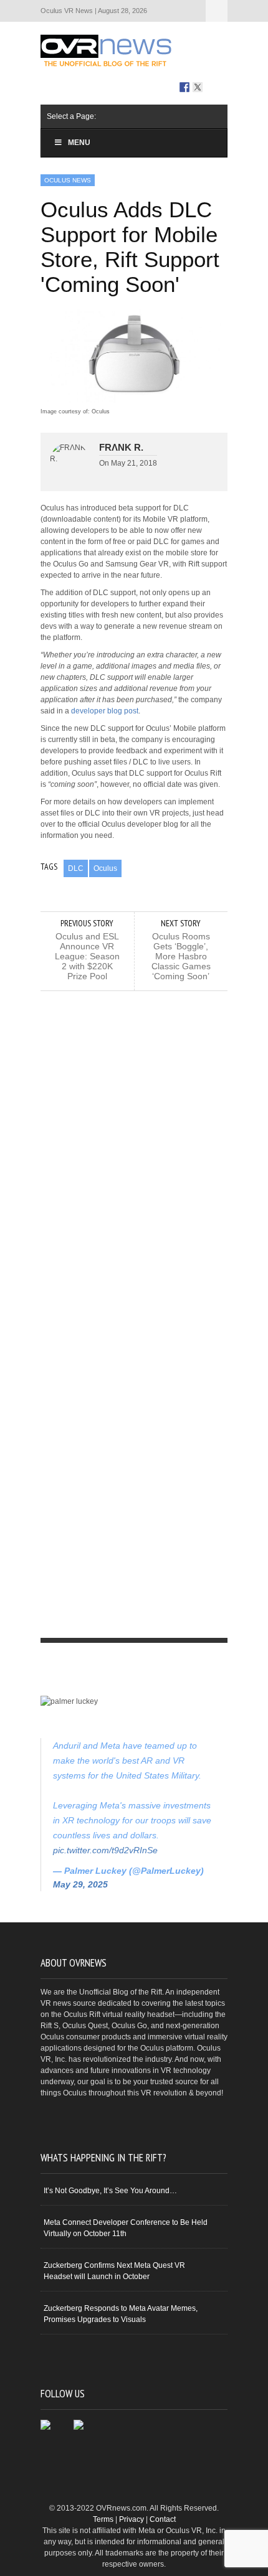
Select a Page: (217, 11)
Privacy (132, 2519)
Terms (103, 2519)
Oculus (105, 868)
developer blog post (105, 711)
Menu (79, 143)
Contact (163, 2519)
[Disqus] (134, 1147)
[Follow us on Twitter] (198, 87)
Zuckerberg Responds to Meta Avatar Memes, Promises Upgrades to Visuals (121, 2314)
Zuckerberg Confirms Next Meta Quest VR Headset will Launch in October (114, 2271)
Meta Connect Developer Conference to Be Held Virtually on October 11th (126, 2228)
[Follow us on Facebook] (184, 87)
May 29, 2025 (80, 1884)
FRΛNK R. (121, 447)
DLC (76, 868)
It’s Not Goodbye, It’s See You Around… (110, 2191)
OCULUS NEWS (68, 180)
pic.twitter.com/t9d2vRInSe (105, 1850)
